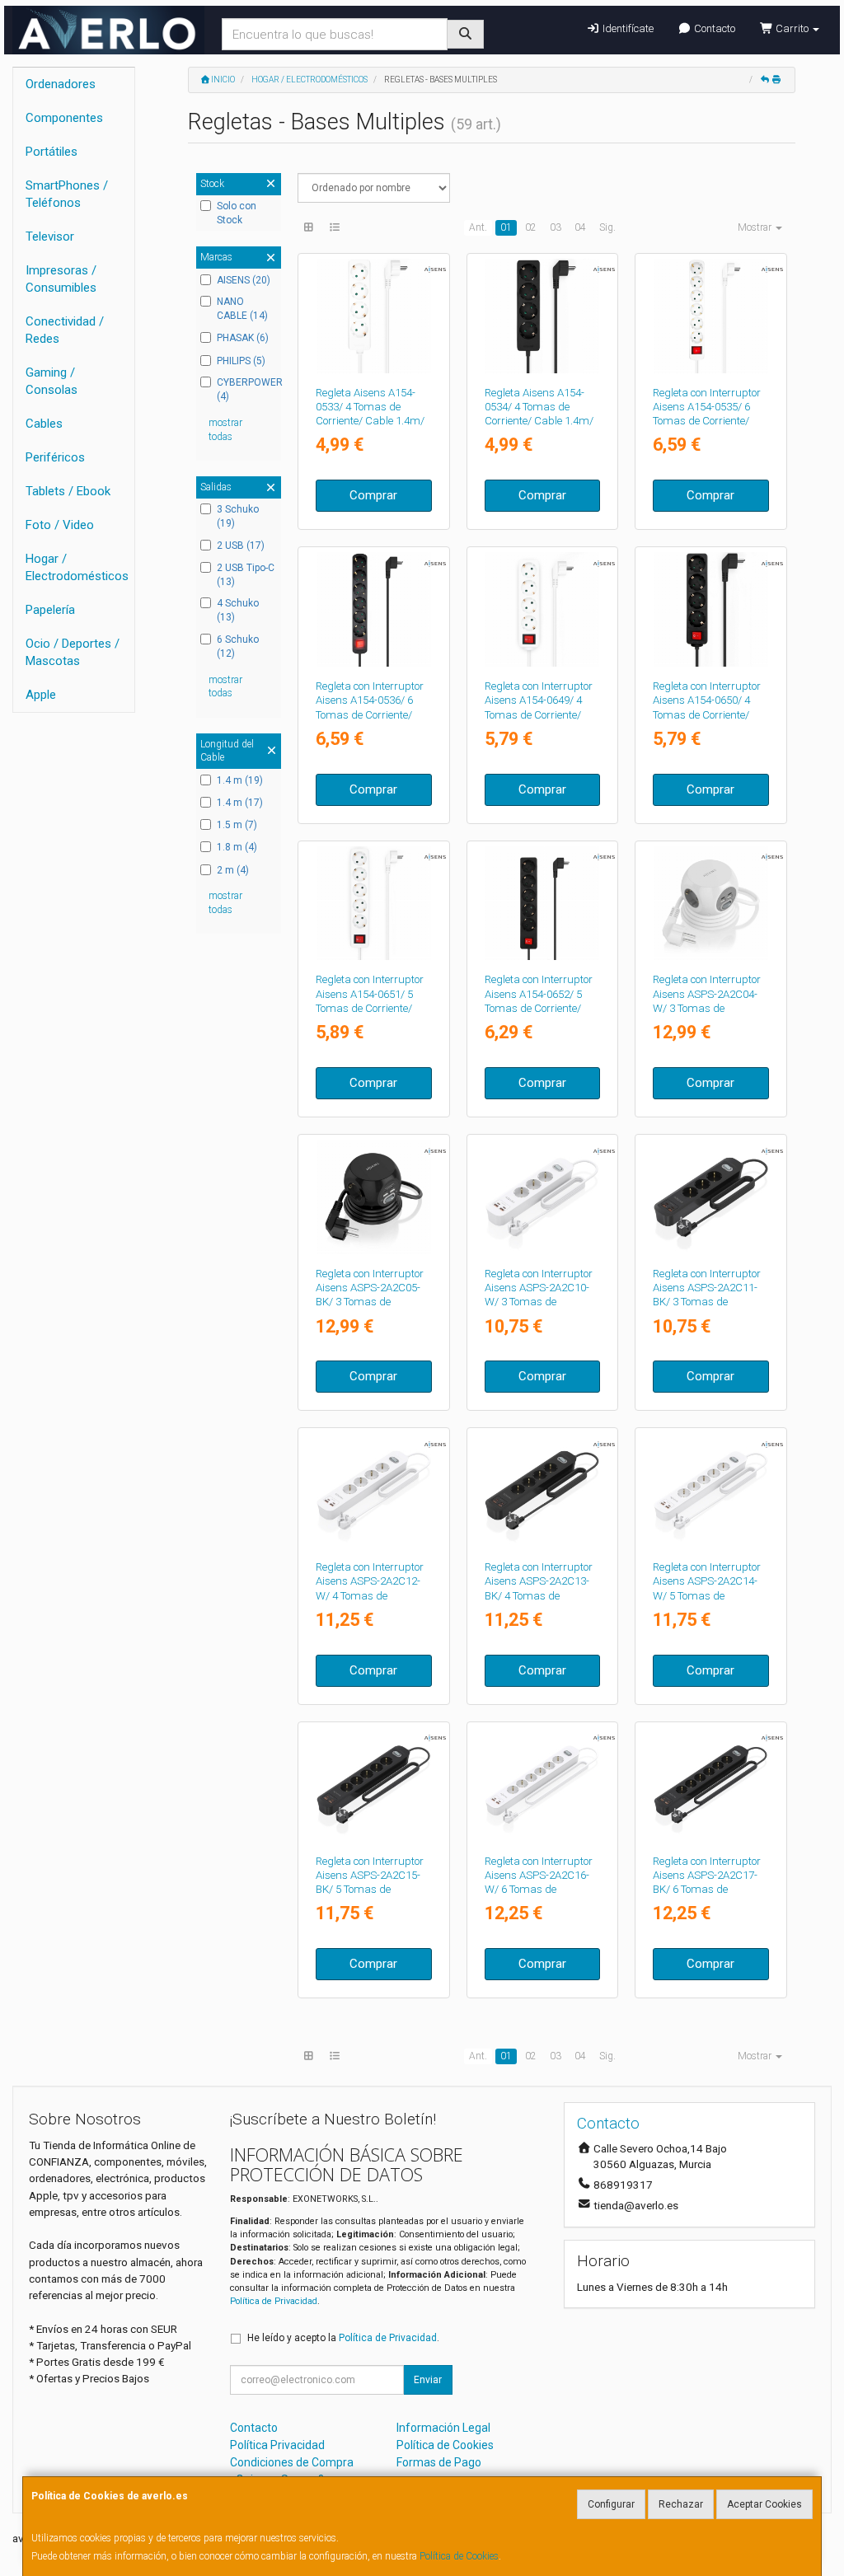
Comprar (373, 495)
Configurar (611, 2504)
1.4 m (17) (240, 803)
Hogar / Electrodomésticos (77, 567)
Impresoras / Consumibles (61, 279)
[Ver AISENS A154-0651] (374, 904)
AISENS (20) (244, 280)
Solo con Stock (237, 213)
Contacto (713, 28)
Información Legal (443, 2428)
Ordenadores (61, 84)
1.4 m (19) (240, 780)
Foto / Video (60, 525)
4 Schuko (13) (238, 610)
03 (556, 227)
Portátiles (52, 152)
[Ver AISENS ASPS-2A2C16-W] (542, 1784)
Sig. (607, 227)
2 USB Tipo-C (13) (246, 575)
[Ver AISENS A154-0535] (711, 316)
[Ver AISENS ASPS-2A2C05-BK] (374, 1197)
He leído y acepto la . (343, 2338)
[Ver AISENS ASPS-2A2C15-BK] (374, 1784)
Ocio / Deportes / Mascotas (73, 652)
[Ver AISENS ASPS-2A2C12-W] (374, 1490)
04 (580, 227)
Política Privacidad (277, 2445)
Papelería (50, 610)
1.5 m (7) (237, 825)
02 (531, 227)
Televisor (50, 237)
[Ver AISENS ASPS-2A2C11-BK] (711, 1197)
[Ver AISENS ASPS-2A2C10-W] (542, 1197)
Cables (44, 424)
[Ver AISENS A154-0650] (711, 609)
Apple (41, 695)
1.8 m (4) (237, 847)
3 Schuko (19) (238, 516)
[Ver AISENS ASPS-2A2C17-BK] (711, 1784)
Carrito (792, 28)
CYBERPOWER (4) (247, 389)
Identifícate (627, 28)
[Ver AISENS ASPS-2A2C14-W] (711, 1490)
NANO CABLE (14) (242, 309)
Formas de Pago (439, 2462)
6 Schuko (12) (238, 646)
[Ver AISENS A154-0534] (542, 316)
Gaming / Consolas (52, 381)
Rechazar (681, 2504)
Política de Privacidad (274, 2301)
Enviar (428, 2380)
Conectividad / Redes (65, 330)
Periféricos (55, 457)
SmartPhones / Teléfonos (67, 194)
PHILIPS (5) (241, 361)
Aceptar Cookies (764, 2504)
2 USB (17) (241, 546)
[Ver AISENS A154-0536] (374, 609)
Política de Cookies (459, 2556)
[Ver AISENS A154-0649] (542, 609)
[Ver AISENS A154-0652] (542, 904)
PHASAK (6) (243, 338)
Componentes (64, 118)
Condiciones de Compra (292, 2462)
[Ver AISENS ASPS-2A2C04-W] (711, 904)
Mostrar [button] (756, 227)
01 (506, 227)
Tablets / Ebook (68, 491)
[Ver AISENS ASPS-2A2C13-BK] (542, 1490)
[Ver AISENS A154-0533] (374, 316)
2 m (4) (233, 870)
